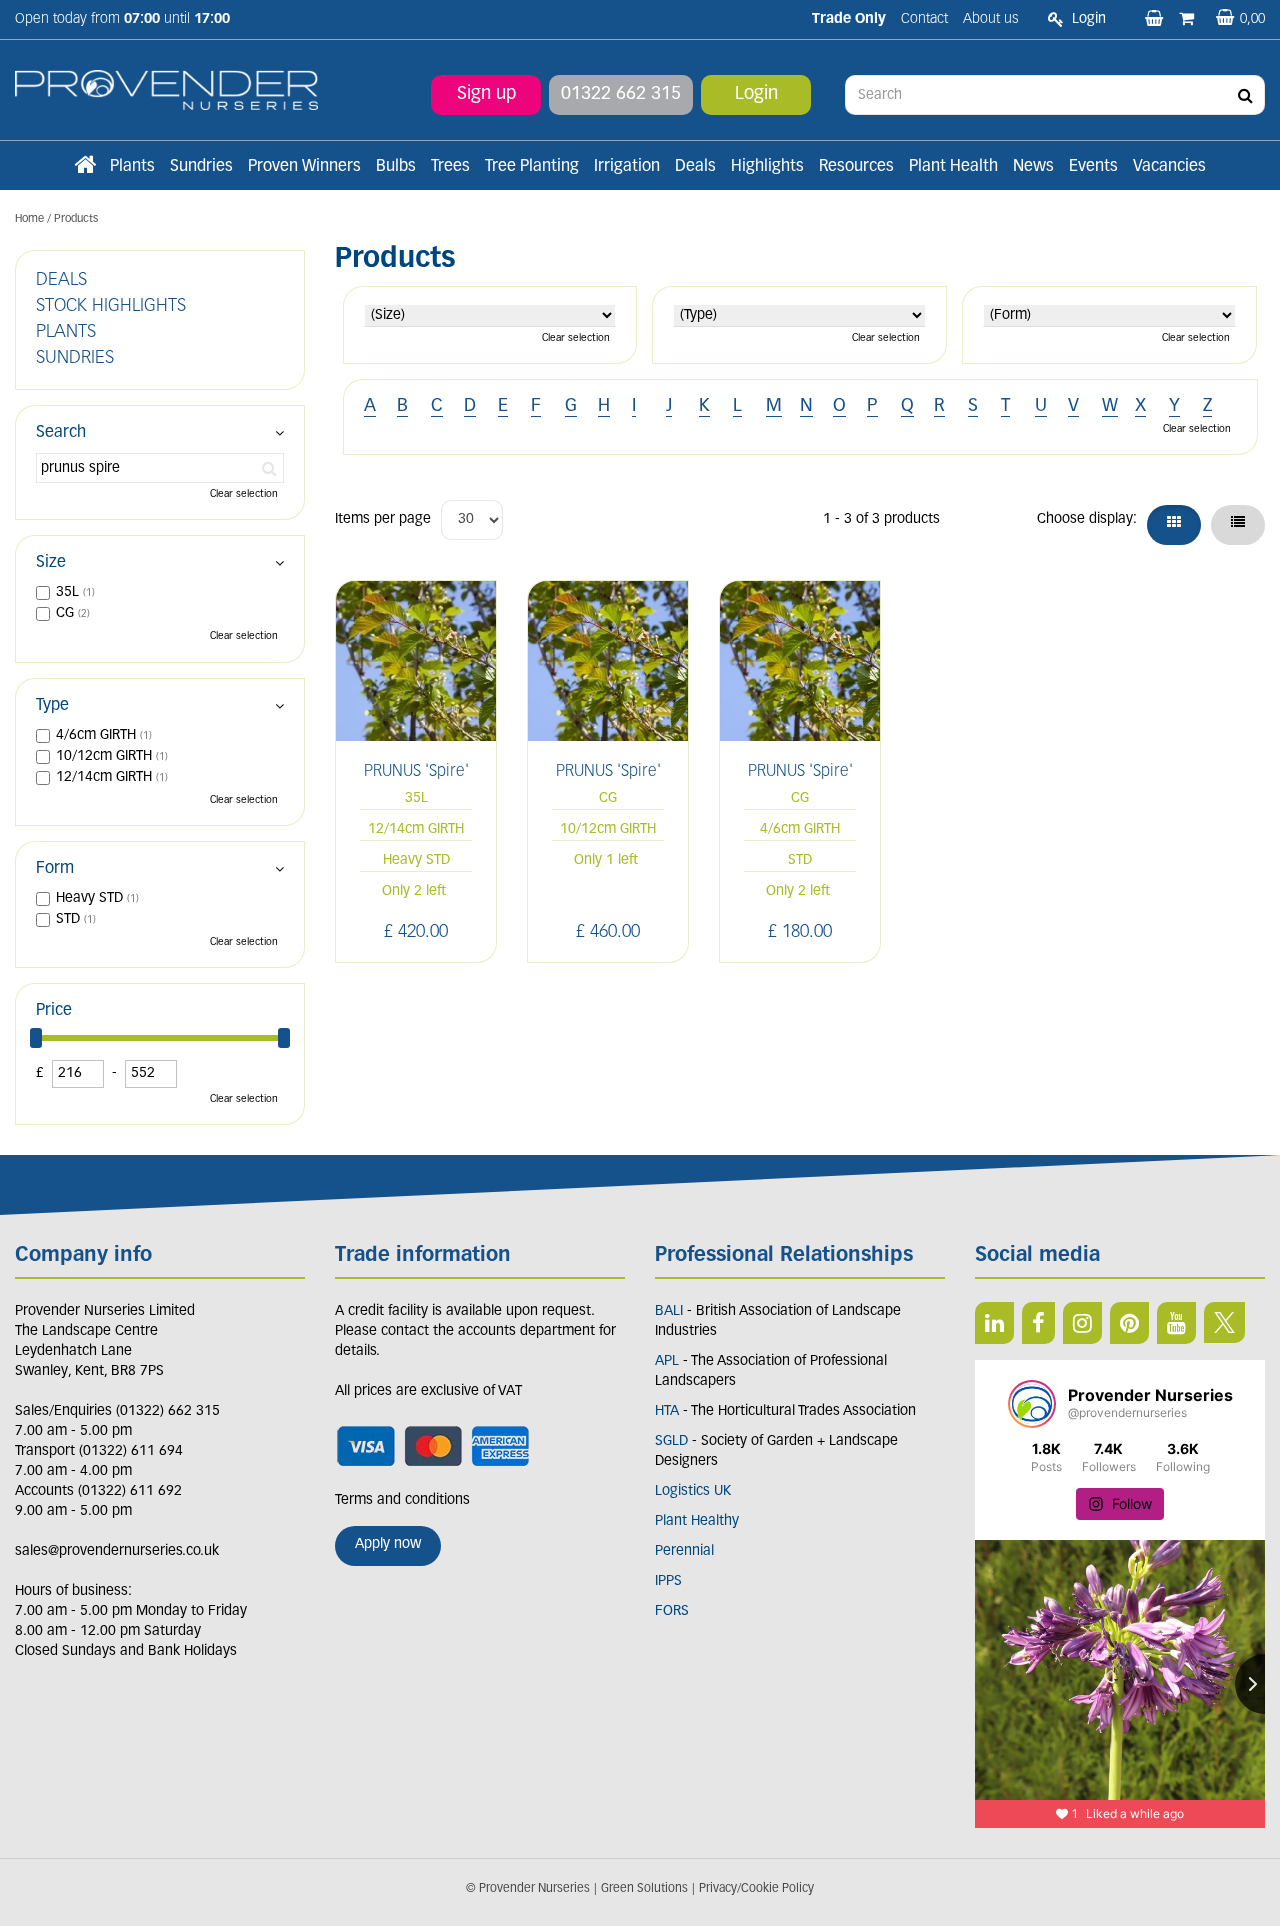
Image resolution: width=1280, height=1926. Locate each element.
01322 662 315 (621, 95)
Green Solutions (644, 1889)
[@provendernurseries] (1032, 1404)
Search (61, 433)
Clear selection (576, 338)
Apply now (388, 1544)
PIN (1129, 1323)
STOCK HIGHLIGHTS (111, 307)
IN (1082, 1323)
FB (1038, 1323)
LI (994, 1323)
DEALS (61, 281)
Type (52, 706)
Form (55, 869)
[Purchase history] (1188, 20)
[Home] (85, 167)
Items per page (383, 519)
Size (51, 563)
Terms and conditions (402, 1500)
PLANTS (66, 333)
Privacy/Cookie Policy (756, 1889)
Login (756, 95)
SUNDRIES (75, 359)
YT (1176, 1323)
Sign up (486, 95)
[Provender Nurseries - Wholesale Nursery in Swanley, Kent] (166, 90)
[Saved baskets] (1156, 20)
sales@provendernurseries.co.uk (117, 1551)
